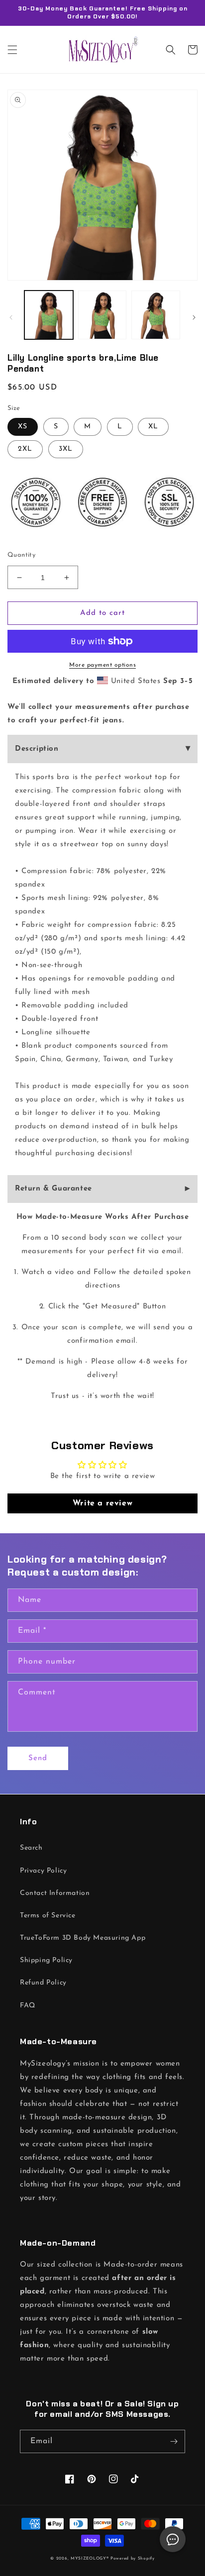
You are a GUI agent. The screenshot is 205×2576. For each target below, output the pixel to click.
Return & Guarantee (53, 1189)
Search (31, 1848)
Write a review (102, 1503)
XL (153, 427)
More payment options (102, 665)
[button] (12, 50)
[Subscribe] (174, 2441)
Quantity (21, 555)
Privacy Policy (43, 1871)
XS (23, 427)
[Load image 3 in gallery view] (156, 315)
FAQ (28, 2006)
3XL (66, 449)
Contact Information (55, 1893)
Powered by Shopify (133, 2559)
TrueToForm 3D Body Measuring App (83, 1938)
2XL (25, 449)
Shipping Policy (46, 1960)
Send (38, 1758)
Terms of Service (48, 1916)
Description (37, 749)
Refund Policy (43, 1983)
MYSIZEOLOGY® (90, 2559)
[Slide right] (194, 317)
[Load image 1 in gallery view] (49, 315)
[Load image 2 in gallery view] (102, 315)
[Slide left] (11, 317)
